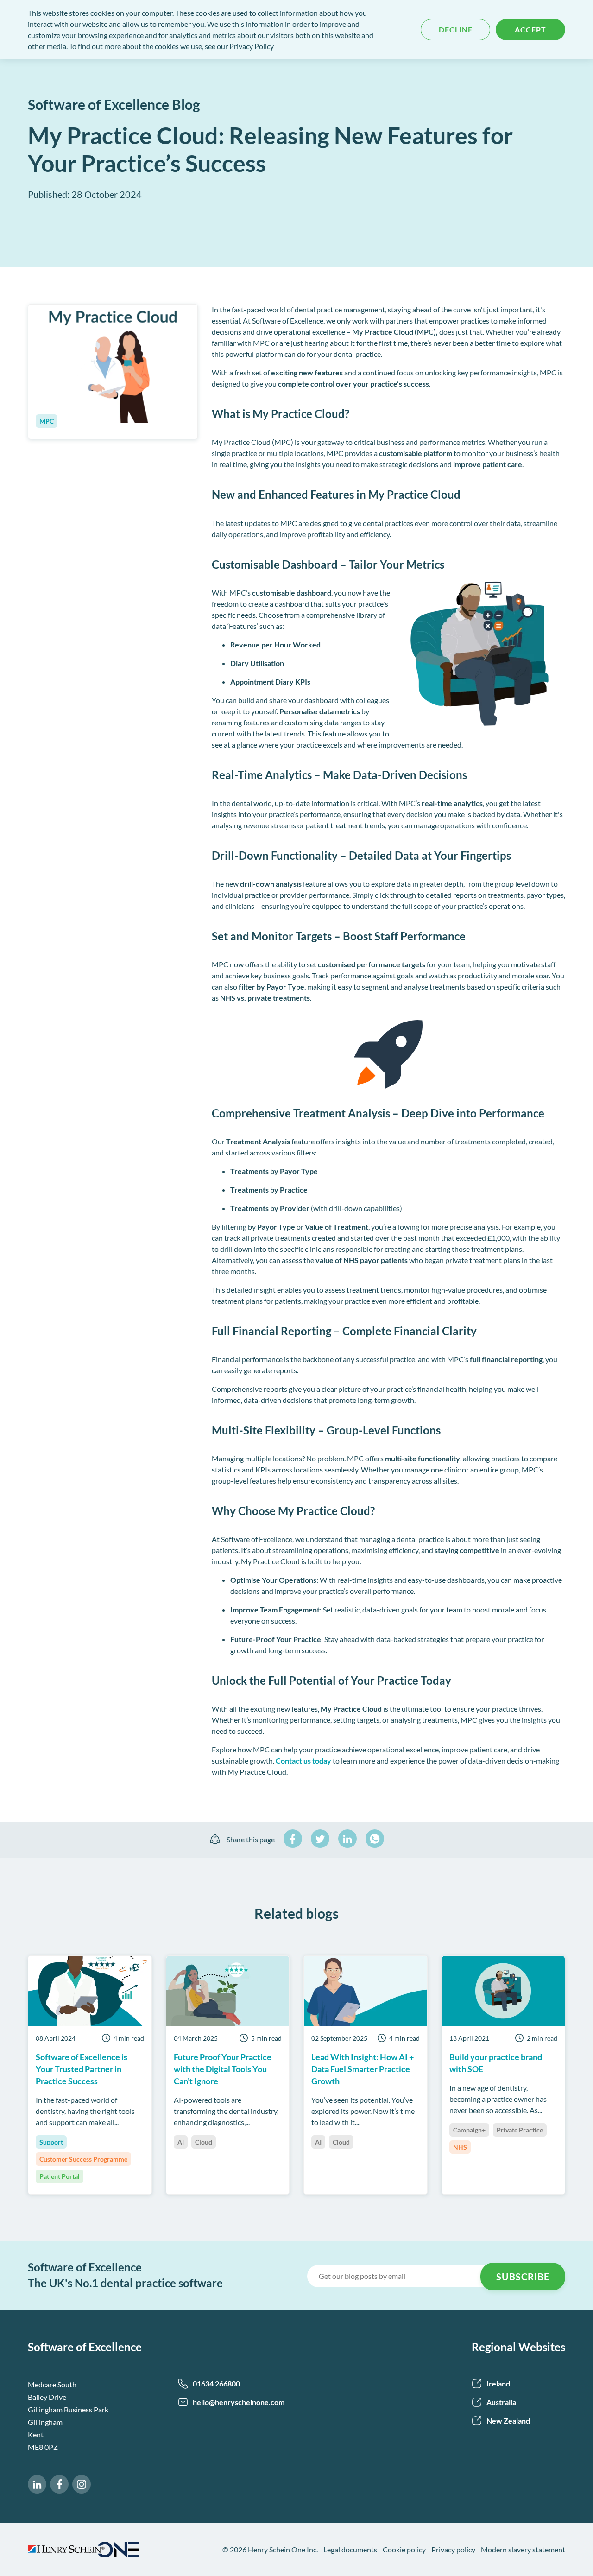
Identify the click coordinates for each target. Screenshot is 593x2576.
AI (181, 2142)
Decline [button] (456, 29)
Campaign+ (469, 2130)
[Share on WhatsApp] (375, 1839)
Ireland (498, 2383)
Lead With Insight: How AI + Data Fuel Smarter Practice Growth (363, 2069)
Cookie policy (404, 2549)
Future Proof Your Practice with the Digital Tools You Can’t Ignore (223, 2069)
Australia (501, 2402)
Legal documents (350, 2549)
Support (51, 2142)
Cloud (204, 2142)
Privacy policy (453, 2549)
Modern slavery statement (523, 2549)
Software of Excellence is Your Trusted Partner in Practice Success (82, 2069)
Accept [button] (530, 29)
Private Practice (520, 2130)
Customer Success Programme (83, 2159)
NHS (460, 2147)
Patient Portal (60, 2176)
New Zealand (508, 2421)
